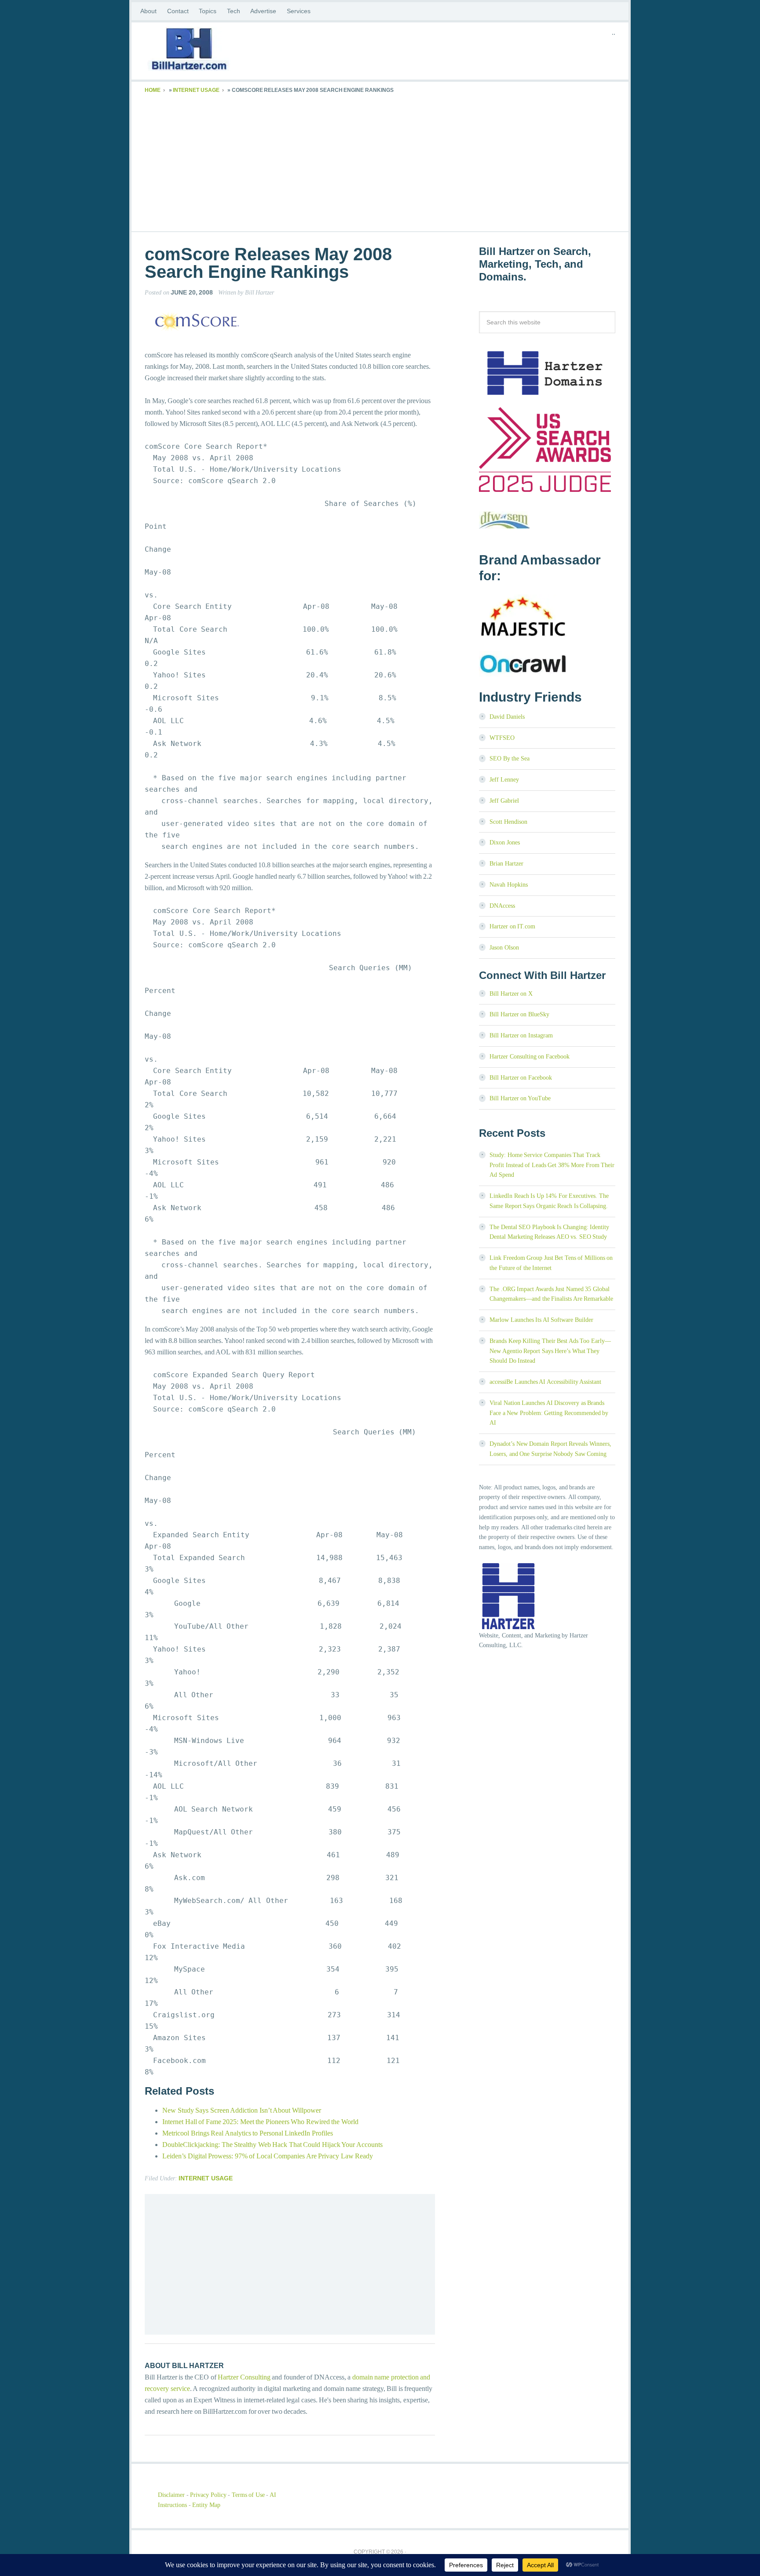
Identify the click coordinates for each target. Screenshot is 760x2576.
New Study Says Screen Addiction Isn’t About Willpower (242, 2110)
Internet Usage (196, 90)
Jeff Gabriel (504, 801)
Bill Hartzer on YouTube (520, 1098)
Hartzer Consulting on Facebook (530, 1057)
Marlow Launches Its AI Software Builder (541, 1320)
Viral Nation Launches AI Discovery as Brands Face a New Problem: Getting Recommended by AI (549, 1413)
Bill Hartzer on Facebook (521, 1078)
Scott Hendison (508, 822)
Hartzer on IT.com (512, 926)
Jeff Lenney (504, 780)
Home (153, 90)
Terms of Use (248, 2495)
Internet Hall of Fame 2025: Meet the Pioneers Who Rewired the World (260, 2122)
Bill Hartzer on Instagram (521, 1035)
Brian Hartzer (506, 864)
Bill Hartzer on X (511, 994)
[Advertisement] (380, 161)
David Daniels (507, 717)
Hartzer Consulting (244, 2377)
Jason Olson (504, 948)
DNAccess (502, 906)
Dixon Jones (505, 842)
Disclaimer (171, 2495)
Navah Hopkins (509, 885)
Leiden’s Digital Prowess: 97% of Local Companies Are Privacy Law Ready (268, 2156)
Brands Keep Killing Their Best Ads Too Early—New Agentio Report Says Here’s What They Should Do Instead (550, 1351)
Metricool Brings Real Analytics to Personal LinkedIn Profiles (248, 2133)
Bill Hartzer (215, 51)
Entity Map (206, 2505)
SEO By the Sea (510, 759)
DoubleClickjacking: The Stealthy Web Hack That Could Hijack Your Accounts (272, 2145)
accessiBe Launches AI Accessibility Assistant (545, 1382)
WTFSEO (502, 738)
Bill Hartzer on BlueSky (519, 1014)
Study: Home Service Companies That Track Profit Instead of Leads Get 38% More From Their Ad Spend (552, 1165)
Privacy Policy (208, 2495)
